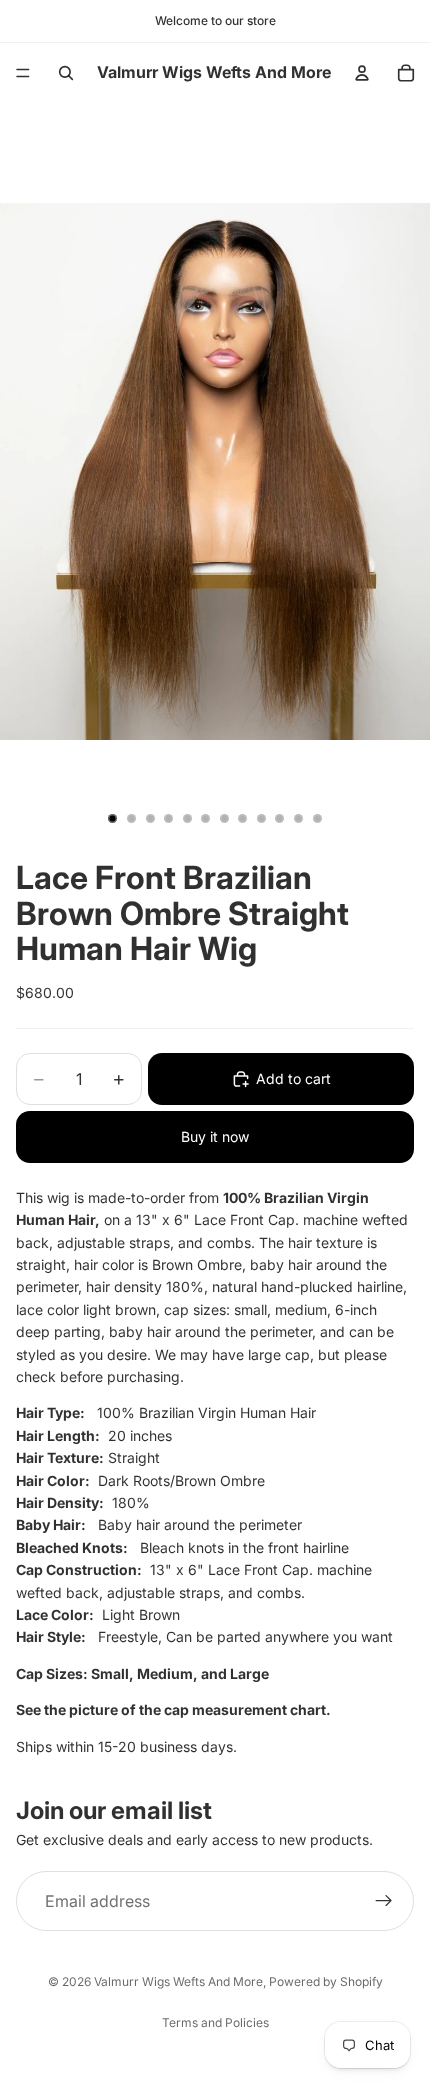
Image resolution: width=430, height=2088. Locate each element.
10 (280, 818)
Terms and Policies (215, 2022)
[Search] (66, 73)
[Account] (362, 73)
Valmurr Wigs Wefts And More (178, 1981)
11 (299, 818)
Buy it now (215, 1136)
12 (317, 818)
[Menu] (23, 73)
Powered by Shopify (326, 1981)
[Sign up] (384, 1901)
